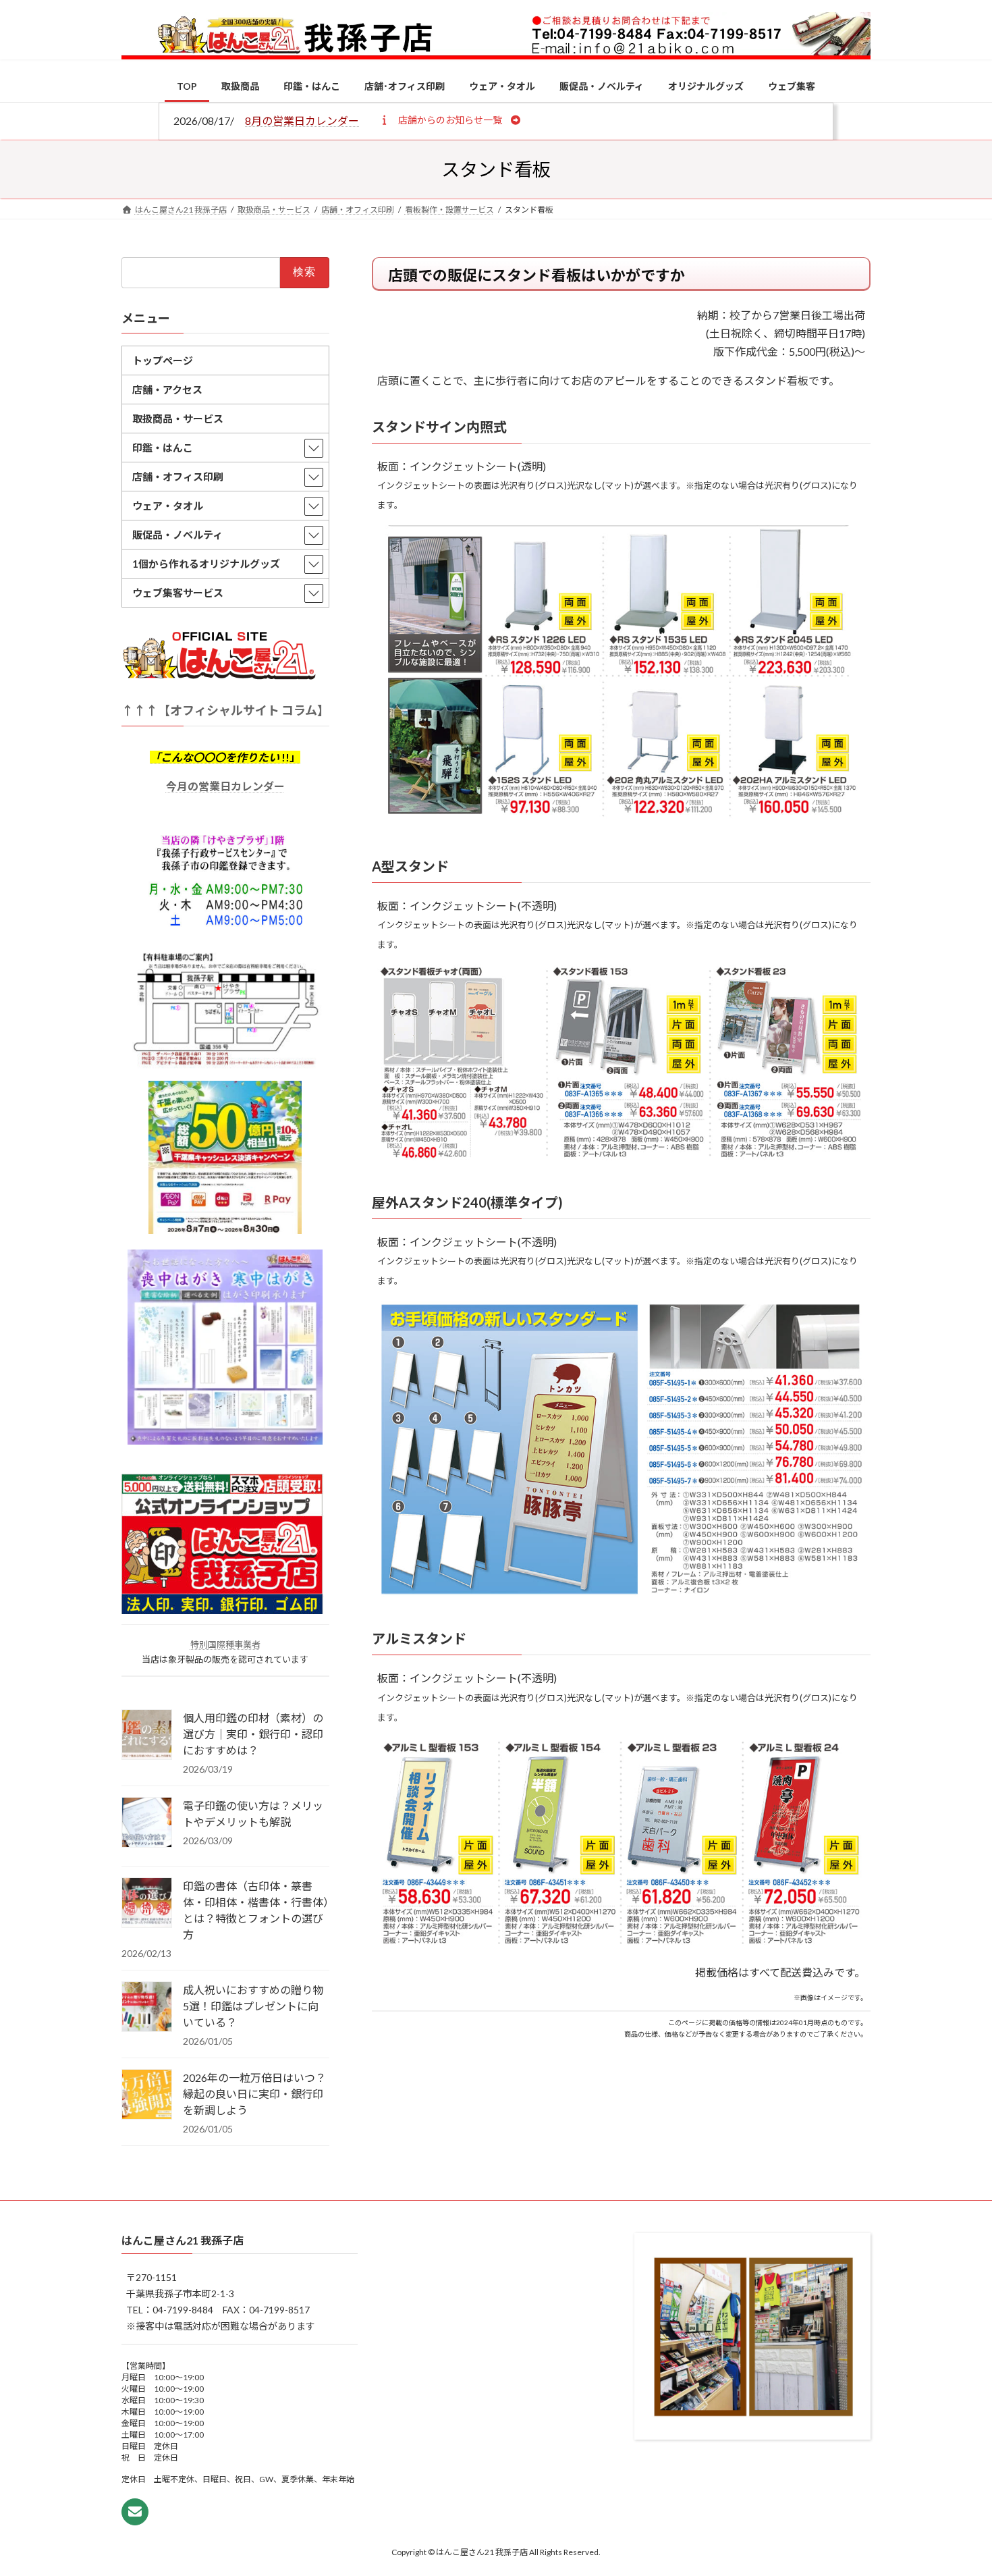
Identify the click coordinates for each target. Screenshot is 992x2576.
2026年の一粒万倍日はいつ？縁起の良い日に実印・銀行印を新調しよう (254, 2094)
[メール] (135, 2512)
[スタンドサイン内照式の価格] (621, 821)
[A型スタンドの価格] (621, 1156)
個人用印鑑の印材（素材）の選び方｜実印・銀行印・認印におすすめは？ (253, 1734)
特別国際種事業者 (225, 1644)
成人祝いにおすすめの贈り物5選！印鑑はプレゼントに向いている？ (253, 2006)
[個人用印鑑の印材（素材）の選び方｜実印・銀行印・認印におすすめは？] (147, 1736)
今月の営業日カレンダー (225, 785)
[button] (450, 119)
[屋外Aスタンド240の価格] (621, 1593)
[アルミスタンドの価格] (621, 1943)
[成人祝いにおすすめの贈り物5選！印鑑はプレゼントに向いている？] (147, 2008)
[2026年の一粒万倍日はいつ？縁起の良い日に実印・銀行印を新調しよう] (147, 2095)
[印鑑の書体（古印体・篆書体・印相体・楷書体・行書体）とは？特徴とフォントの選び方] (147, 1904)
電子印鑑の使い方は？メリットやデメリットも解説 (253, 1814)
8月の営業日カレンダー (302, 120)
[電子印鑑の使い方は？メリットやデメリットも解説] (147, 1823)
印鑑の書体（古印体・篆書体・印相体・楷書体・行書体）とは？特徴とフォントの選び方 (256, 1910)
